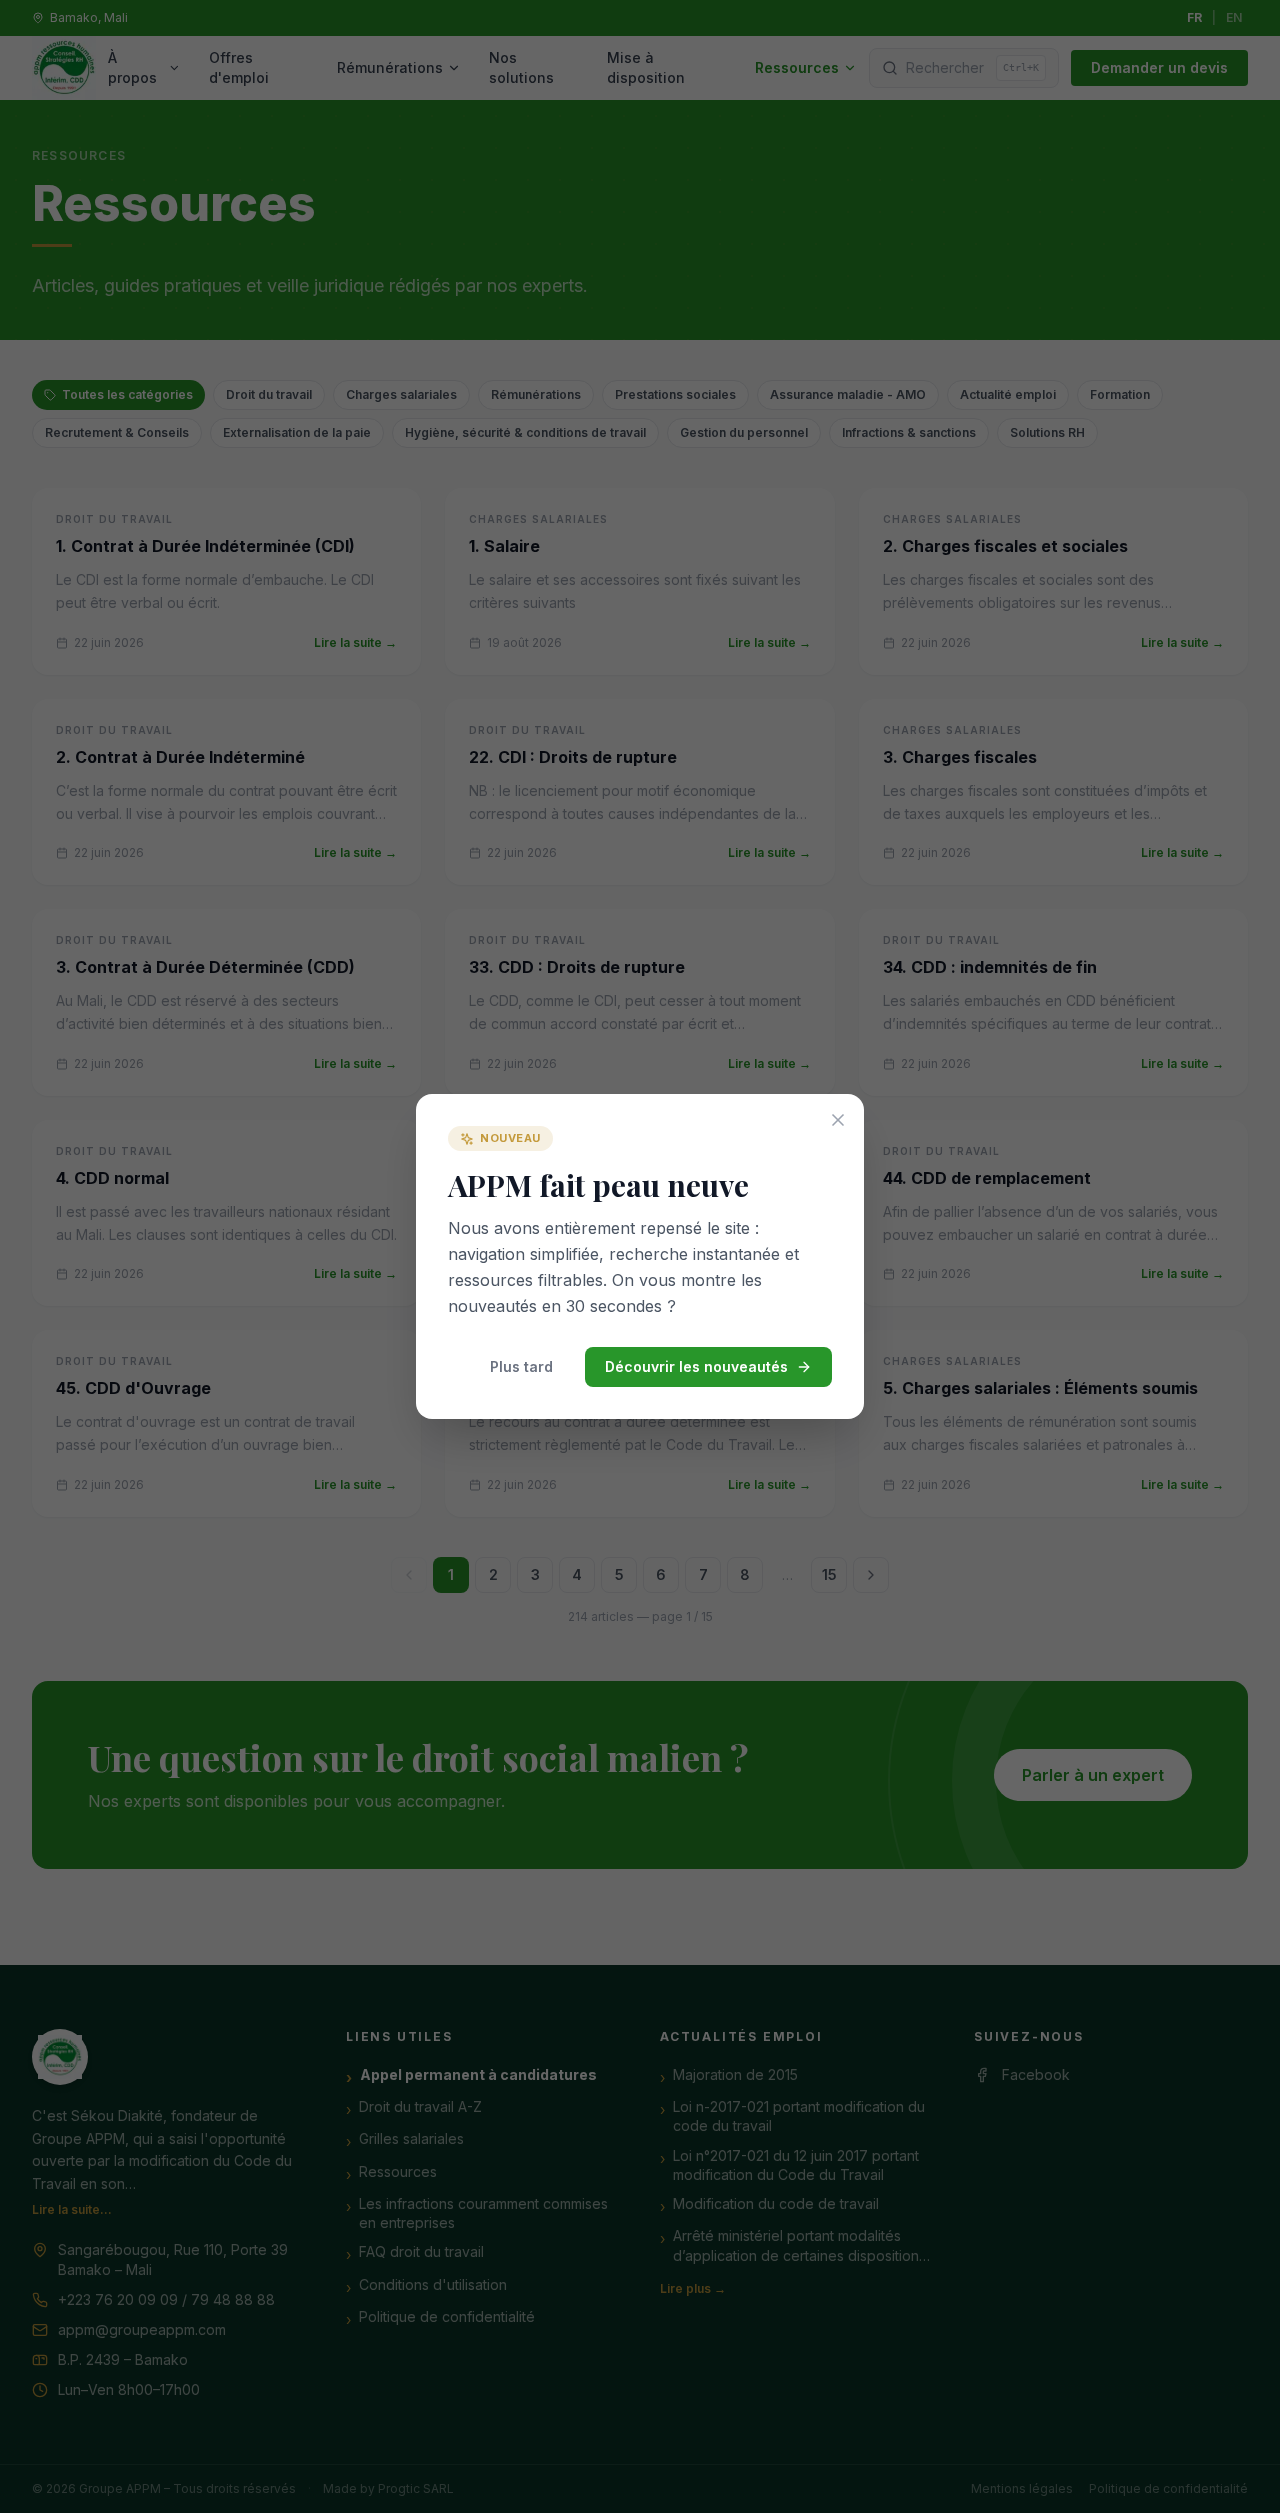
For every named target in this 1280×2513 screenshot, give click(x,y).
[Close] (838, 1120)
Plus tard (521, 1366)
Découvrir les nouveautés (696, 1366)
